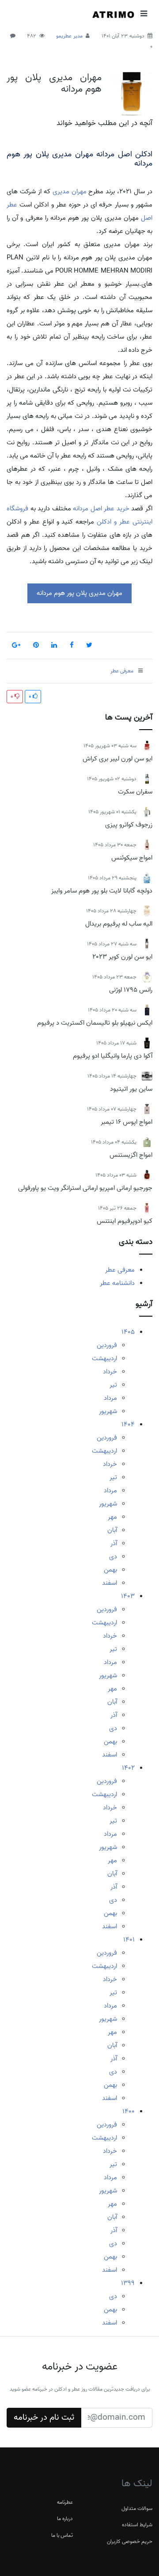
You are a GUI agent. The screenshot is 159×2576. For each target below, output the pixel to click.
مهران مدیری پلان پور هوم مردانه (54, 83)
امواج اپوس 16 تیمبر (127, 1122)
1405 (128, 1332)
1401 (129, 1940)
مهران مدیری (70, 192)
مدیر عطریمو (69, 36)
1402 (128, 1768)
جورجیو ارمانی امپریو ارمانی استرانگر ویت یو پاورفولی (85, 1188)
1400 (129, 2111)
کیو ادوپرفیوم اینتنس (125, 1221)
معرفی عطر (120, 1270)
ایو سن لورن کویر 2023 (122, 957)
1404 (128, 1425)
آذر (114, 1543)
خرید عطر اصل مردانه (101, 509)
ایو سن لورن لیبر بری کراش (117, 759)
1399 (128, 2283)
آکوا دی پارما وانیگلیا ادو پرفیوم (113, 1056)
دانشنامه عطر (117, 1283)
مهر (112, 1517)
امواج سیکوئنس (132, 858)
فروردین (107, 1345)
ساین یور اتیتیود (131, 1089)
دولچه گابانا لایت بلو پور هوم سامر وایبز (102, 891)
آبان (112, 1530)
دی (113, 1557)
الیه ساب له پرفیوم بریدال (119, 924)
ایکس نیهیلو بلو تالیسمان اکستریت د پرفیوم (95, 1023)
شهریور (108, 1411)
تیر (113, 1385)
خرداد (110, 1372)
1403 (128, 1596)
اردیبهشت (104, 1358)
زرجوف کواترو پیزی (129, 825)
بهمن (110, 1570)
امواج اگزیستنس (131, 1155)
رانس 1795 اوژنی (131, 990)
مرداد (110, 1398)
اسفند (110, 1583)
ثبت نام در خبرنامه (44, 2417)
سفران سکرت (135, 792)
